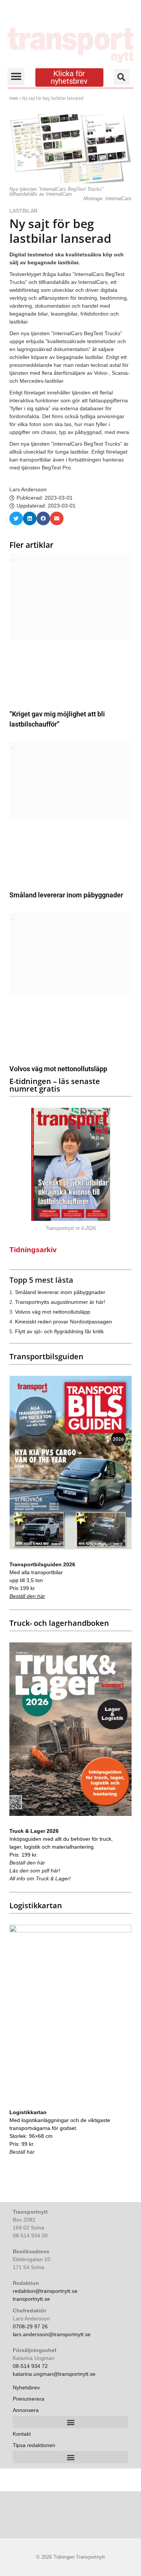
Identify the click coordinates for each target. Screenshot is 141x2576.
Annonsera (26, 2410)
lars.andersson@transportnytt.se (52, 2334)
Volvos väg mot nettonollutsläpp (58, 1069)
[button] (16, 77)
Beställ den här (27, 1596)
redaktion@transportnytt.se (45, 2291)
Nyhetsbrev (26, 2387)
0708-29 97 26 (30, 2326)
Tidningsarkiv (33, 1250)
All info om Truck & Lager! (40, 1878)
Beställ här (22, 2152)
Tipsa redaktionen (34, 2445)
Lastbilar (24, 211)
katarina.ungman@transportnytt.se (54, 2374)
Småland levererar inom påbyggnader (66, 895)
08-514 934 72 (30, 2366)
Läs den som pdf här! (35, 1871)
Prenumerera (29, 2399)
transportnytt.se (31, 2299)
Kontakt (22, 2434)
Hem (14, 98)
